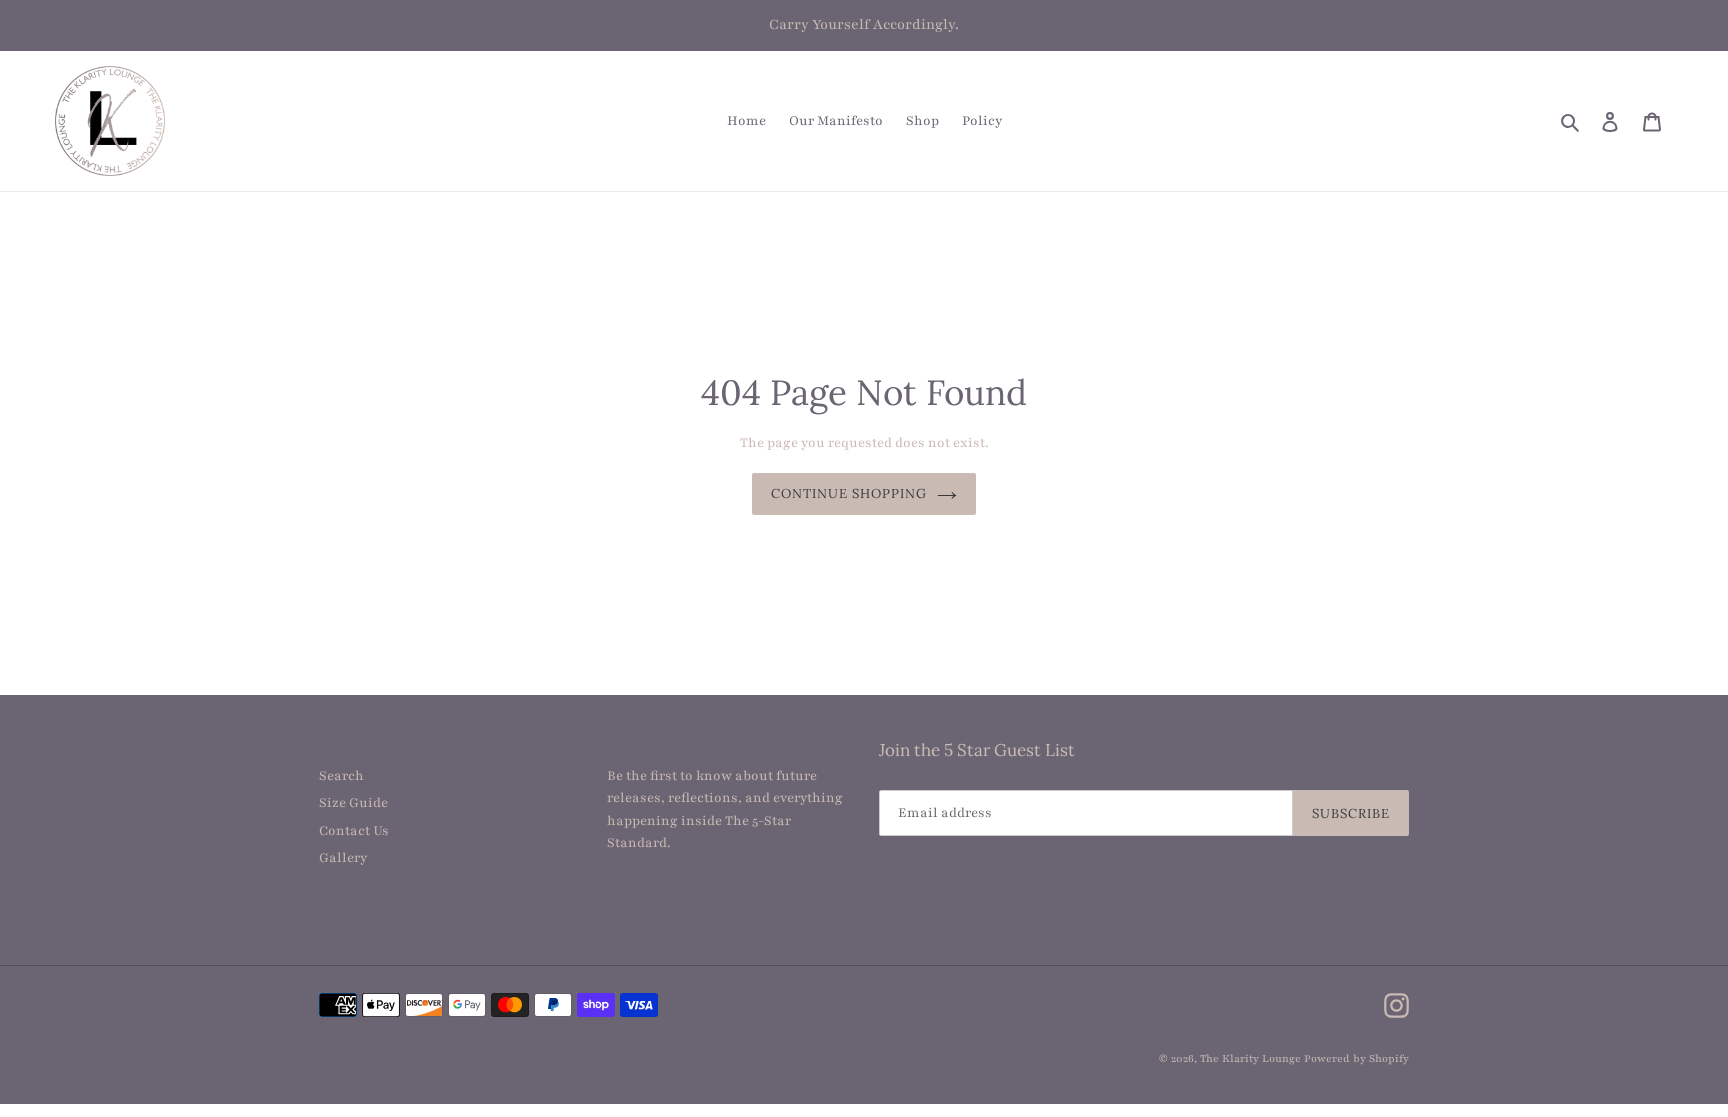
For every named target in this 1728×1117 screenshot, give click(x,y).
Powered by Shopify (1356, 1058)
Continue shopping (849, 493)
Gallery (343, 858)
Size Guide (353, 803)
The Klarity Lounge (1250, 1058)
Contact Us (354, 831)
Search (341, 776)
